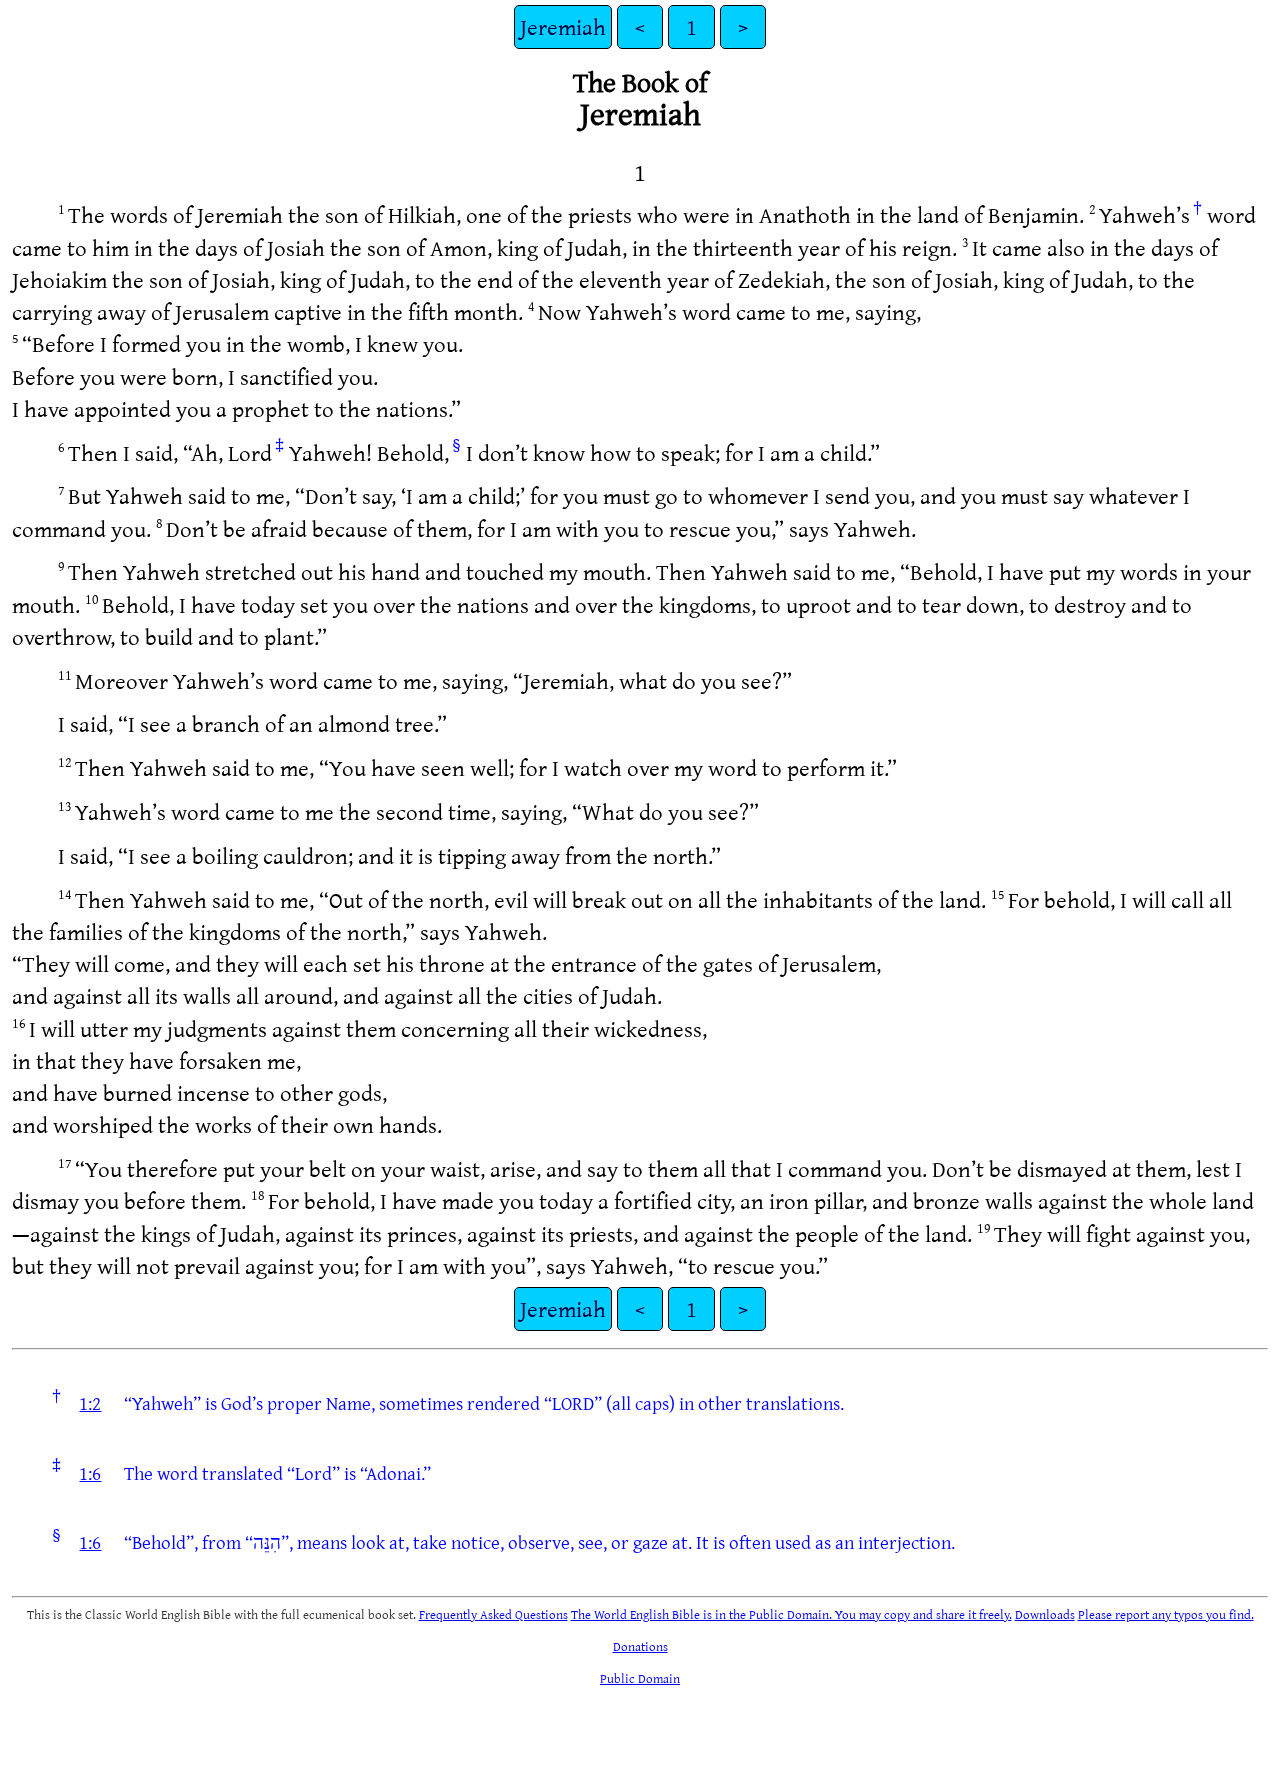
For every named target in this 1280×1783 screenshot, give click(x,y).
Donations (640, 1646)
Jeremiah (563, 26)
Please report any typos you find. (1166, 1614)
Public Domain (640, 1678)
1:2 (90, 1403)
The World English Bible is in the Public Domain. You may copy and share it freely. (791, 1614)
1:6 (90, 1473)
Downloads (1045, 1614)
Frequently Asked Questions (493, 1614)
